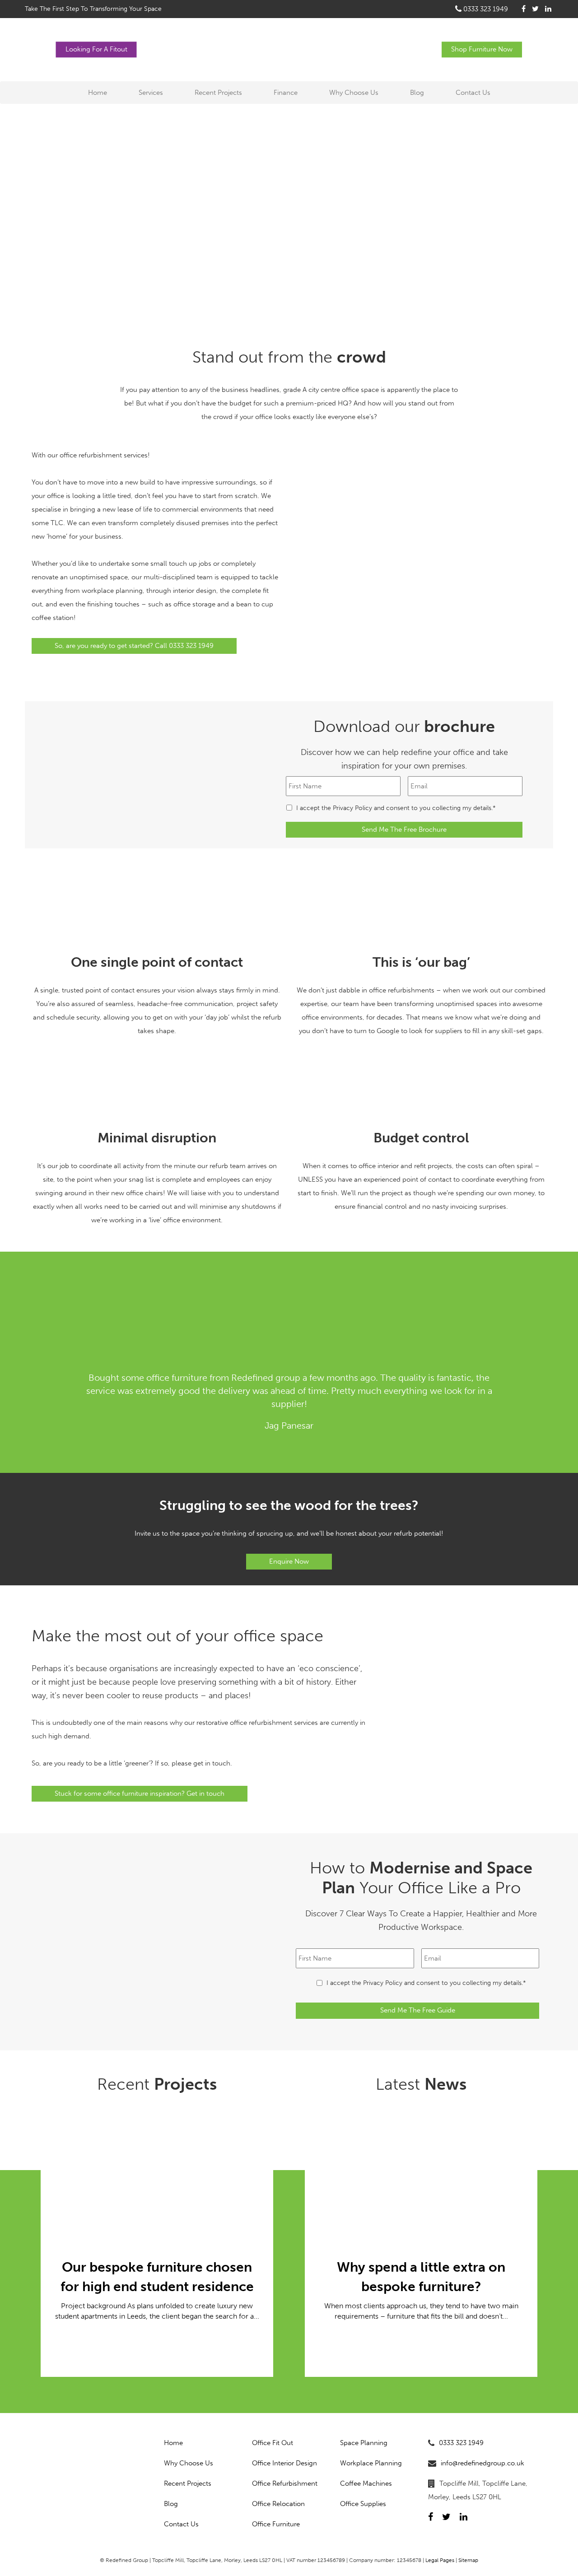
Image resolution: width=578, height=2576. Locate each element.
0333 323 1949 (485, 9)
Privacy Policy (352, 808)
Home (98, 93)
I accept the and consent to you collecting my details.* (396, 808)
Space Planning (364, 2443)
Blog (417, 93)
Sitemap (468, 2560)
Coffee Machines (366, 2483)
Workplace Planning (371, 2463)
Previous (41, 1393)
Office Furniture (276, 2524)
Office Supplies (363, 2504)
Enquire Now (289, 1561)
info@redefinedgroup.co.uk (482, 2463)
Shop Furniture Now (482, 49)
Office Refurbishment (285, 2483)
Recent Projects (218, 93)
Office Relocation (278, 2504)
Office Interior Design (284, 2463)
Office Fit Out (273, 2443)
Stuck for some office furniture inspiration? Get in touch (140, 1793)
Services (151, 93)
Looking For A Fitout (96, 49)
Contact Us (473, 93)
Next (537, 1393)
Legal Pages (440, 2560)
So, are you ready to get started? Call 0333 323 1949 (134, 646)
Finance (286, 93)
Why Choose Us (354, 93)
